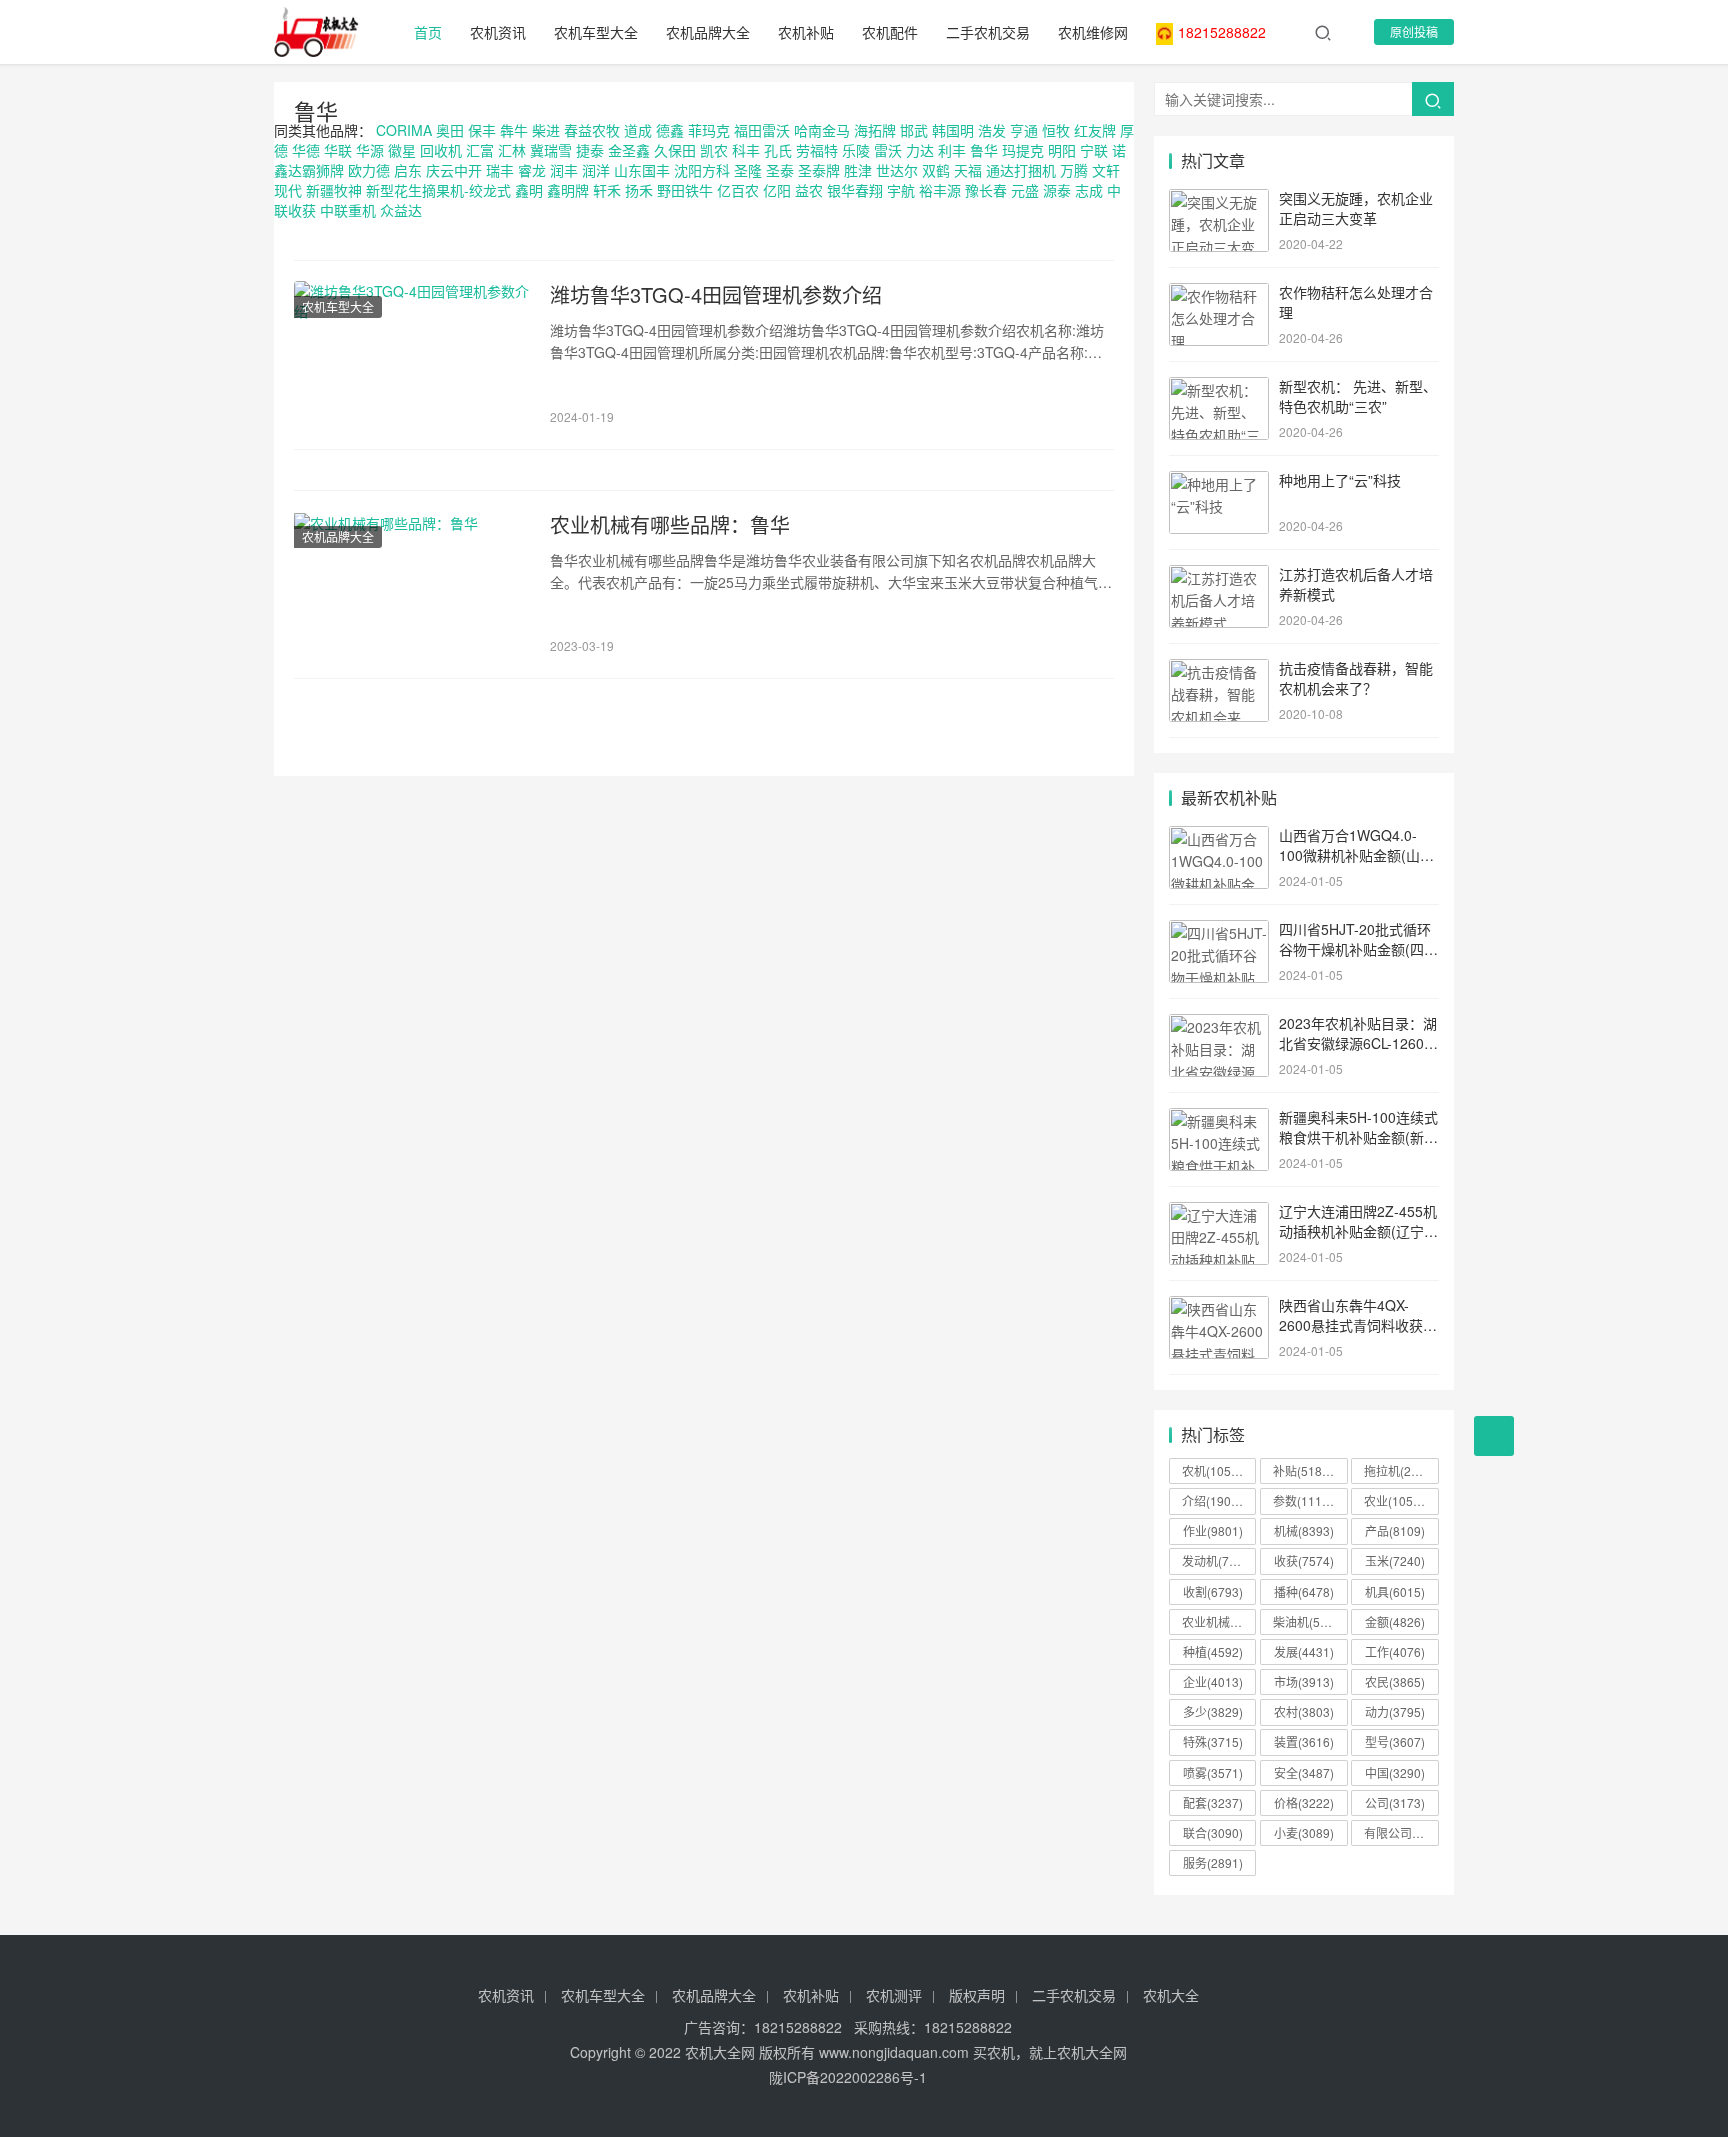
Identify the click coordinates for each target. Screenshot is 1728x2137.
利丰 (952, 150)
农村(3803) (1304, 1711)
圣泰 (780, 170)
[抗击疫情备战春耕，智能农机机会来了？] (1219, 670)
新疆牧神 (334, 190)
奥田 (450, 130)
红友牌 (1095, 130)
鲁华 (316, 110)
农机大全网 (720, 2052)
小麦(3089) (1304, 1832)
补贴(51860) (1306, 1470)
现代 (288, 190)
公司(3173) (1395, 1802)
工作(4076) (1395, 1651)
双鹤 (936, 170)
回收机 (441, 150)
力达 (920, 150)
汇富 (480, 150)
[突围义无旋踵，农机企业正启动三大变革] (1219, 200)
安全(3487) (1304, 1772)
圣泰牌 (819, 170)
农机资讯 (498, 32)
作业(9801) (1213, 1530)
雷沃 (888, 150)
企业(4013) (1213, 1681)
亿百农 (738, 190)
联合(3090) (1213, 1832)
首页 (428, 32)
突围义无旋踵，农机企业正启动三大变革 (1356, 208)
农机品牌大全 (708, 32)
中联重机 (348, 210)
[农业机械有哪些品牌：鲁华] (412, 585)
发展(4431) (1304, 1651)
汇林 (512, 150)
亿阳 (777, 190)
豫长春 (986, 190)
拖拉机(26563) (1401, 1470)
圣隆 (748, 170)
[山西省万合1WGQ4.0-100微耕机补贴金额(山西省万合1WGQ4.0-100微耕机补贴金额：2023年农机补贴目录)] (1219, 837)
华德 (306, 150)
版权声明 (977, 1995)
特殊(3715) (1213, 1741)
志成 (1089, 190)
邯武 (914, 130)
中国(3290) (1395, 1772)
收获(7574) (1304, 1560)
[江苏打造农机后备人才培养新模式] (1219, 576)
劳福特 (817, 150)
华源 (370, 150)
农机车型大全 (596, 32)
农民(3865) (1395, 1681)
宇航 (901, 190)
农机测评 (894, 1995)
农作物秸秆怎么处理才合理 (1356, 302)
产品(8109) (1395, 1530)
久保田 (675, 150)
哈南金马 (822, 130)
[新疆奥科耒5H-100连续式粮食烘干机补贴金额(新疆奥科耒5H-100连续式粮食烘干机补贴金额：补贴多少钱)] (1219, 1119)
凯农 (714, 150)
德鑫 (670, 130)
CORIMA (404, 130)
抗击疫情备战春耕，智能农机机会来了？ (1356, 678)
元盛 (1025, 190)
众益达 (401, 210)
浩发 (992, 130)
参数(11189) (1306, 1500)
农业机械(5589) (1219, 1621)
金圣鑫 (629, 150)
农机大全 (1171, 1995)
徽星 (402, 150)
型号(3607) (1395, 1741)
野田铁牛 (685, 190)
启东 (408, 170)
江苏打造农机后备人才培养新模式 (1356, 584)
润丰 (564, 170)
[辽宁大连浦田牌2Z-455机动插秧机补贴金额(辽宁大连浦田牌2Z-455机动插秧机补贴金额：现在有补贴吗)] (1219, 1213)
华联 (338, 150)
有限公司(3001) (1401, 1832)
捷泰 (590, 150)
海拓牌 (875, 130)
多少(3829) (1213, 1711)
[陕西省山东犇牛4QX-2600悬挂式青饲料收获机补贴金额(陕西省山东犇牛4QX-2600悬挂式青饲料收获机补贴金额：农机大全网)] (1219, 1307)
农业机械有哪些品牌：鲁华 (670, 525)
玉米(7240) (1395, 1560)
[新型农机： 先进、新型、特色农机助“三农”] (1219, 388)
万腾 (1074, 170)
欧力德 (369, 170)
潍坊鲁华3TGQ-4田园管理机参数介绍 (716, 295)
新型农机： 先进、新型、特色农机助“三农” (1358, 396)
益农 (809, 190)
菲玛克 (709, 130)
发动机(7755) (1218, 1560)
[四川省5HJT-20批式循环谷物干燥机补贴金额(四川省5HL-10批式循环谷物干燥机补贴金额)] (1219, 931)
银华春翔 (855, 190)
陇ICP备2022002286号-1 (848, 2077)
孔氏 (778, 150)
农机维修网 (1093, 32)
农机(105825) (1219, 1470)
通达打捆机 (1021, 170)
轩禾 (607, 190)
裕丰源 (940, 190)
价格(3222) (1304, 1802)
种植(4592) (1213, 1651)
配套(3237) (1213, 1802)
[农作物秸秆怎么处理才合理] (1219, 294)
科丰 (746, 150)
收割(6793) (1213, 1591)
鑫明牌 (568, 190)
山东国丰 (642, 170)
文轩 (1106, 170)
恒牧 (1056, 130)
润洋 (596, 170)
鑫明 (529, 190)
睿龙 (532, 170)
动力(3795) (1395, 1711)
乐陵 (856, 150)
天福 (968, 170)
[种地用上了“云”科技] (1219, 482)
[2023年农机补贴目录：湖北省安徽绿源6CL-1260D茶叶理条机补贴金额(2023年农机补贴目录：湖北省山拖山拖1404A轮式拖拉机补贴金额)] (1219, 1025)
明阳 (1062, 150)
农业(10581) (1397, 1500)
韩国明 (953, 130)
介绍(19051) (1215, 1500)
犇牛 (514, 130)
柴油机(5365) (1309, 1621)
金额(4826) (1395, 1621)
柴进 (546, 130)
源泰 (1057, 190)
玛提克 (1023, 150)
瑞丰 (500, 170)
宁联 (1094, 150)
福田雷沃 (762, 130)
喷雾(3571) (1213, 1772)
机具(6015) (1395, 1591)
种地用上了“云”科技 (1340, 480)
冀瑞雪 (551, 150)
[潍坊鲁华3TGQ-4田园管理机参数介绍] (412, 355)
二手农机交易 (988, 32)
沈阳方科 (702, 170)
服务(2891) (1213, 1862)
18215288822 (1222, 32)
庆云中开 (454, 170)
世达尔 (897, 170)
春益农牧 (592, 130)
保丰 (482, 130)
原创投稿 (1414, 31)
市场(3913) (1304, 1681)
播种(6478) (1304, 1591)
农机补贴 (806, 32)
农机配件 (890, 32)
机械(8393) (1304, 1530)
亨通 (1024, 130)
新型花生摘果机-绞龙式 (438, 190)
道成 (638, 130)
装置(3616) (1304, 1741)
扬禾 (639, 190)
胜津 (858, 170)
